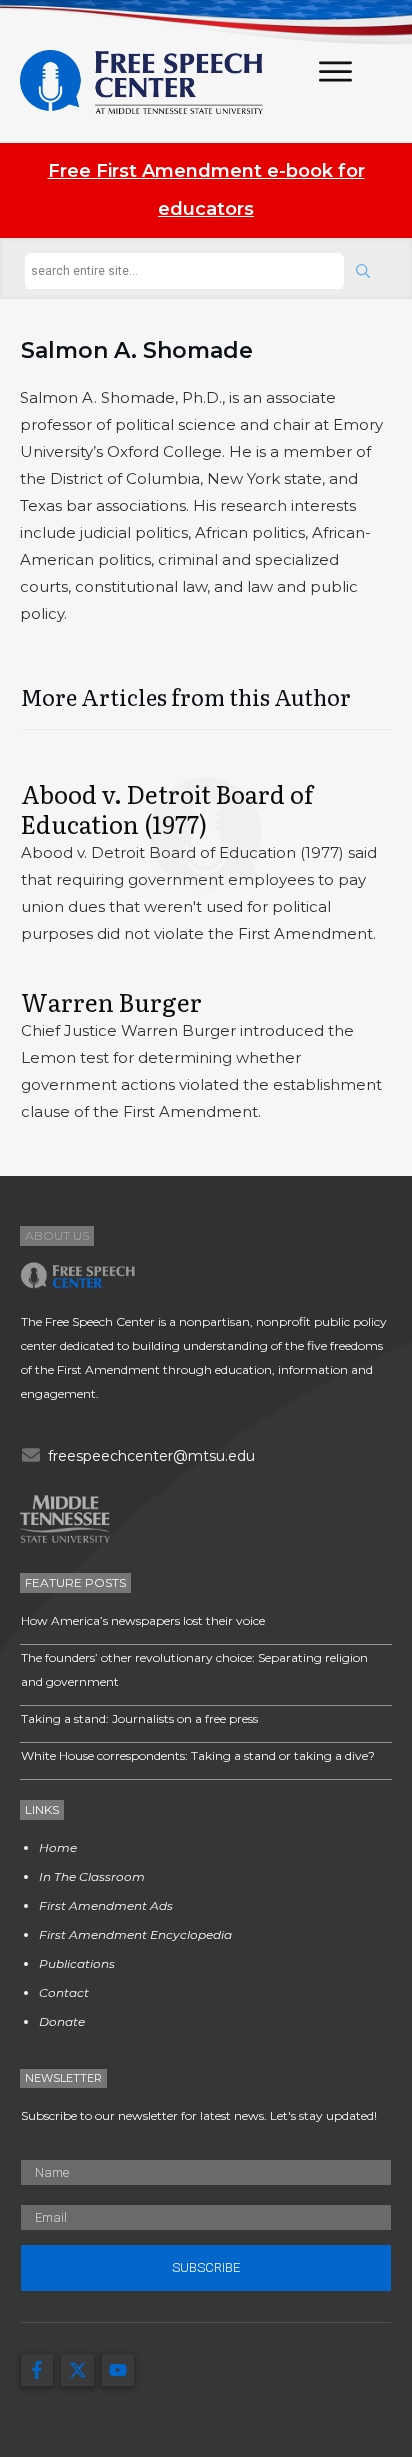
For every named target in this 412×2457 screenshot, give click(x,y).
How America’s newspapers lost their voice (143, 1620)
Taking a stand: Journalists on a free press (139, 1718)
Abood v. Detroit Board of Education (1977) (167, 808)
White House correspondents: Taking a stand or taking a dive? (198, 1755)
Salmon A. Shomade (137, 350)
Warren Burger (111, 1001)
